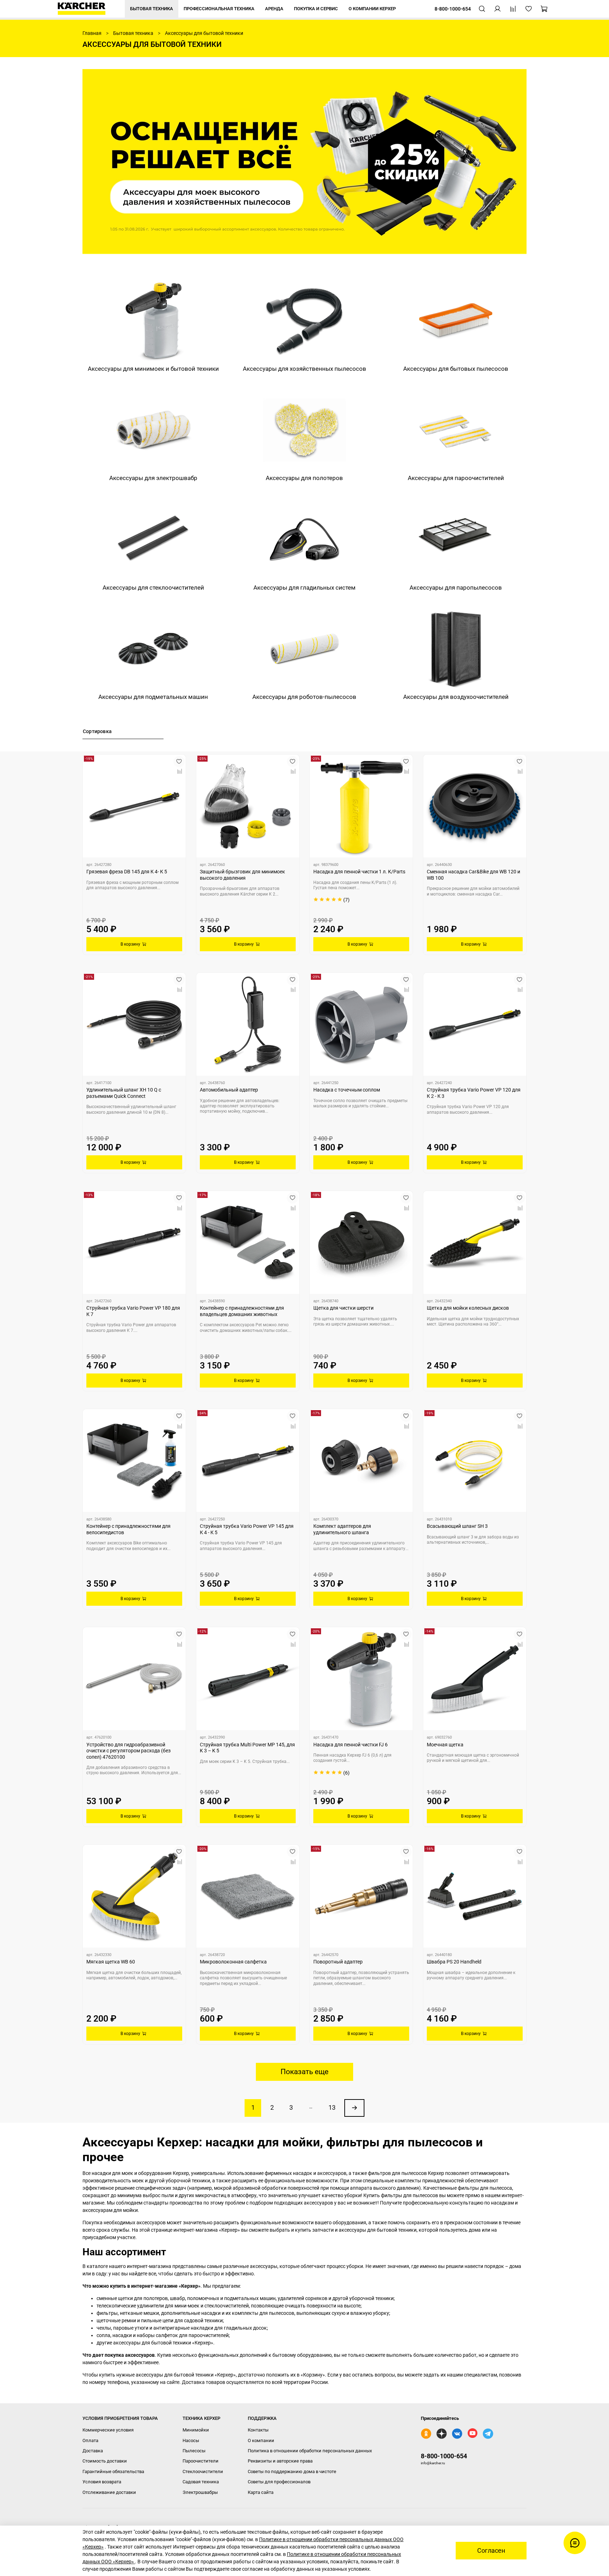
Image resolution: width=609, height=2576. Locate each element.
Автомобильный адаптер (229, 1090)
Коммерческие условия (108, 2430)
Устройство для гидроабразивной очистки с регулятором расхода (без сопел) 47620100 (128, 1751)
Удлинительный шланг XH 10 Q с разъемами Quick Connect (124, 1093)
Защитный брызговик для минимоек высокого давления (242, 875)
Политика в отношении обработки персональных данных (310, 2451)
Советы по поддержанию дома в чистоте (292, 2472)
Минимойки (196, 2430)
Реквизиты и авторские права (280, 2461)
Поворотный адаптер (338, 1962)
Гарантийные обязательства (113, 2472)
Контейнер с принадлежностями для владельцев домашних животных (242, 1311)
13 (332, 2108)
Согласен (491, 2551)
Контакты (258, 2430)
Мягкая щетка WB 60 (111, 1962)
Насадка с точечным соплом (347, 1090)
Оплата (90, 2440)
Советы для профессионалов (279, 2482)
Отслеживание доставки (109, 2492)
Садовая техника (201, 2482)
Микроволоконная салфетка (233, 1962)
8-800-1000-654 (444, 2456)
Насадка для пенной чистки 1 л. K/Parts (359, 872)
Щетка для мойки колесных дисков (468, 1308)
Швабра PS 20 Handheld (454, 1962)
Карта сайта (261, 2492)
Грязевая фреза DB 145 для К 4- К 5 (127, 872)
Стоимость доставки (105, 2461)
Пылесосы (194, 2451)
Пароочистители (201, 2461)
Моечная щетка (445, 1745)
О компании (261, 2440)
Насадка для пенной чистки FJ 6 (350, 1745)
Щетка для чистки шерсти (343, 1308)
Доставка (93, 2451)
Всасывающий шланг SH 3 (457, 1526)
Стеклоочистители (203, 2472)
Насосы (191, 2440)
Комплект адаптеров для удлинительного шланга (342, 1529)
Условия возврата (102, 2482)
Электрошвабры (200, 2492)
